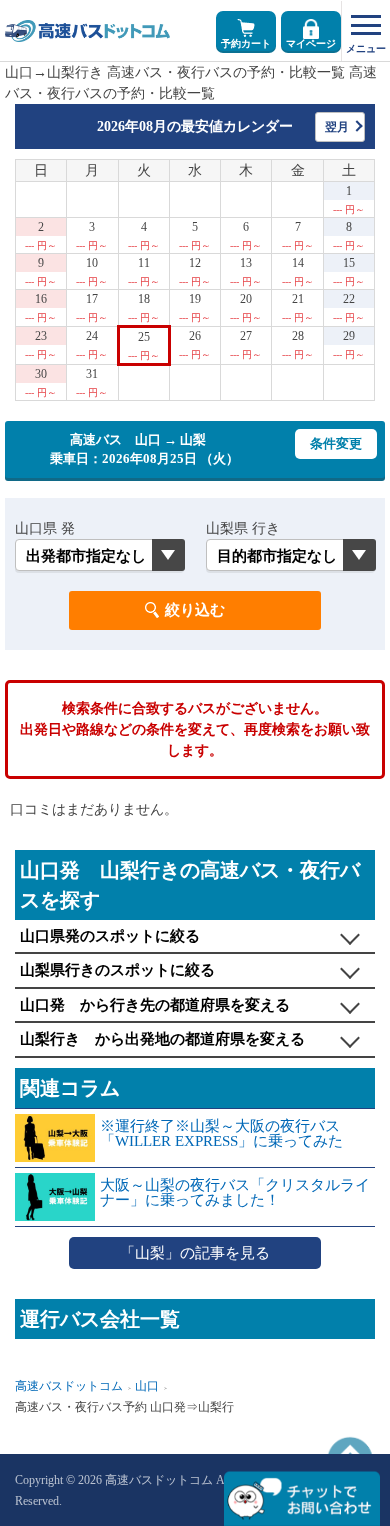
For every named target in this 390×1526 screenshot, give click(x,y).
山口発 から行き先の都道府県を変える (155, 1005)
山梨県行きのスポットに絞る (117, 970)
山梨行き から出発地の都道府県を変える (162, 1039)
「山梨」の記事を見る (195, 1253)
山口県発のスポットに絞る (110, 936)
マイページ (311, 43)
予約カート (246, 43)
